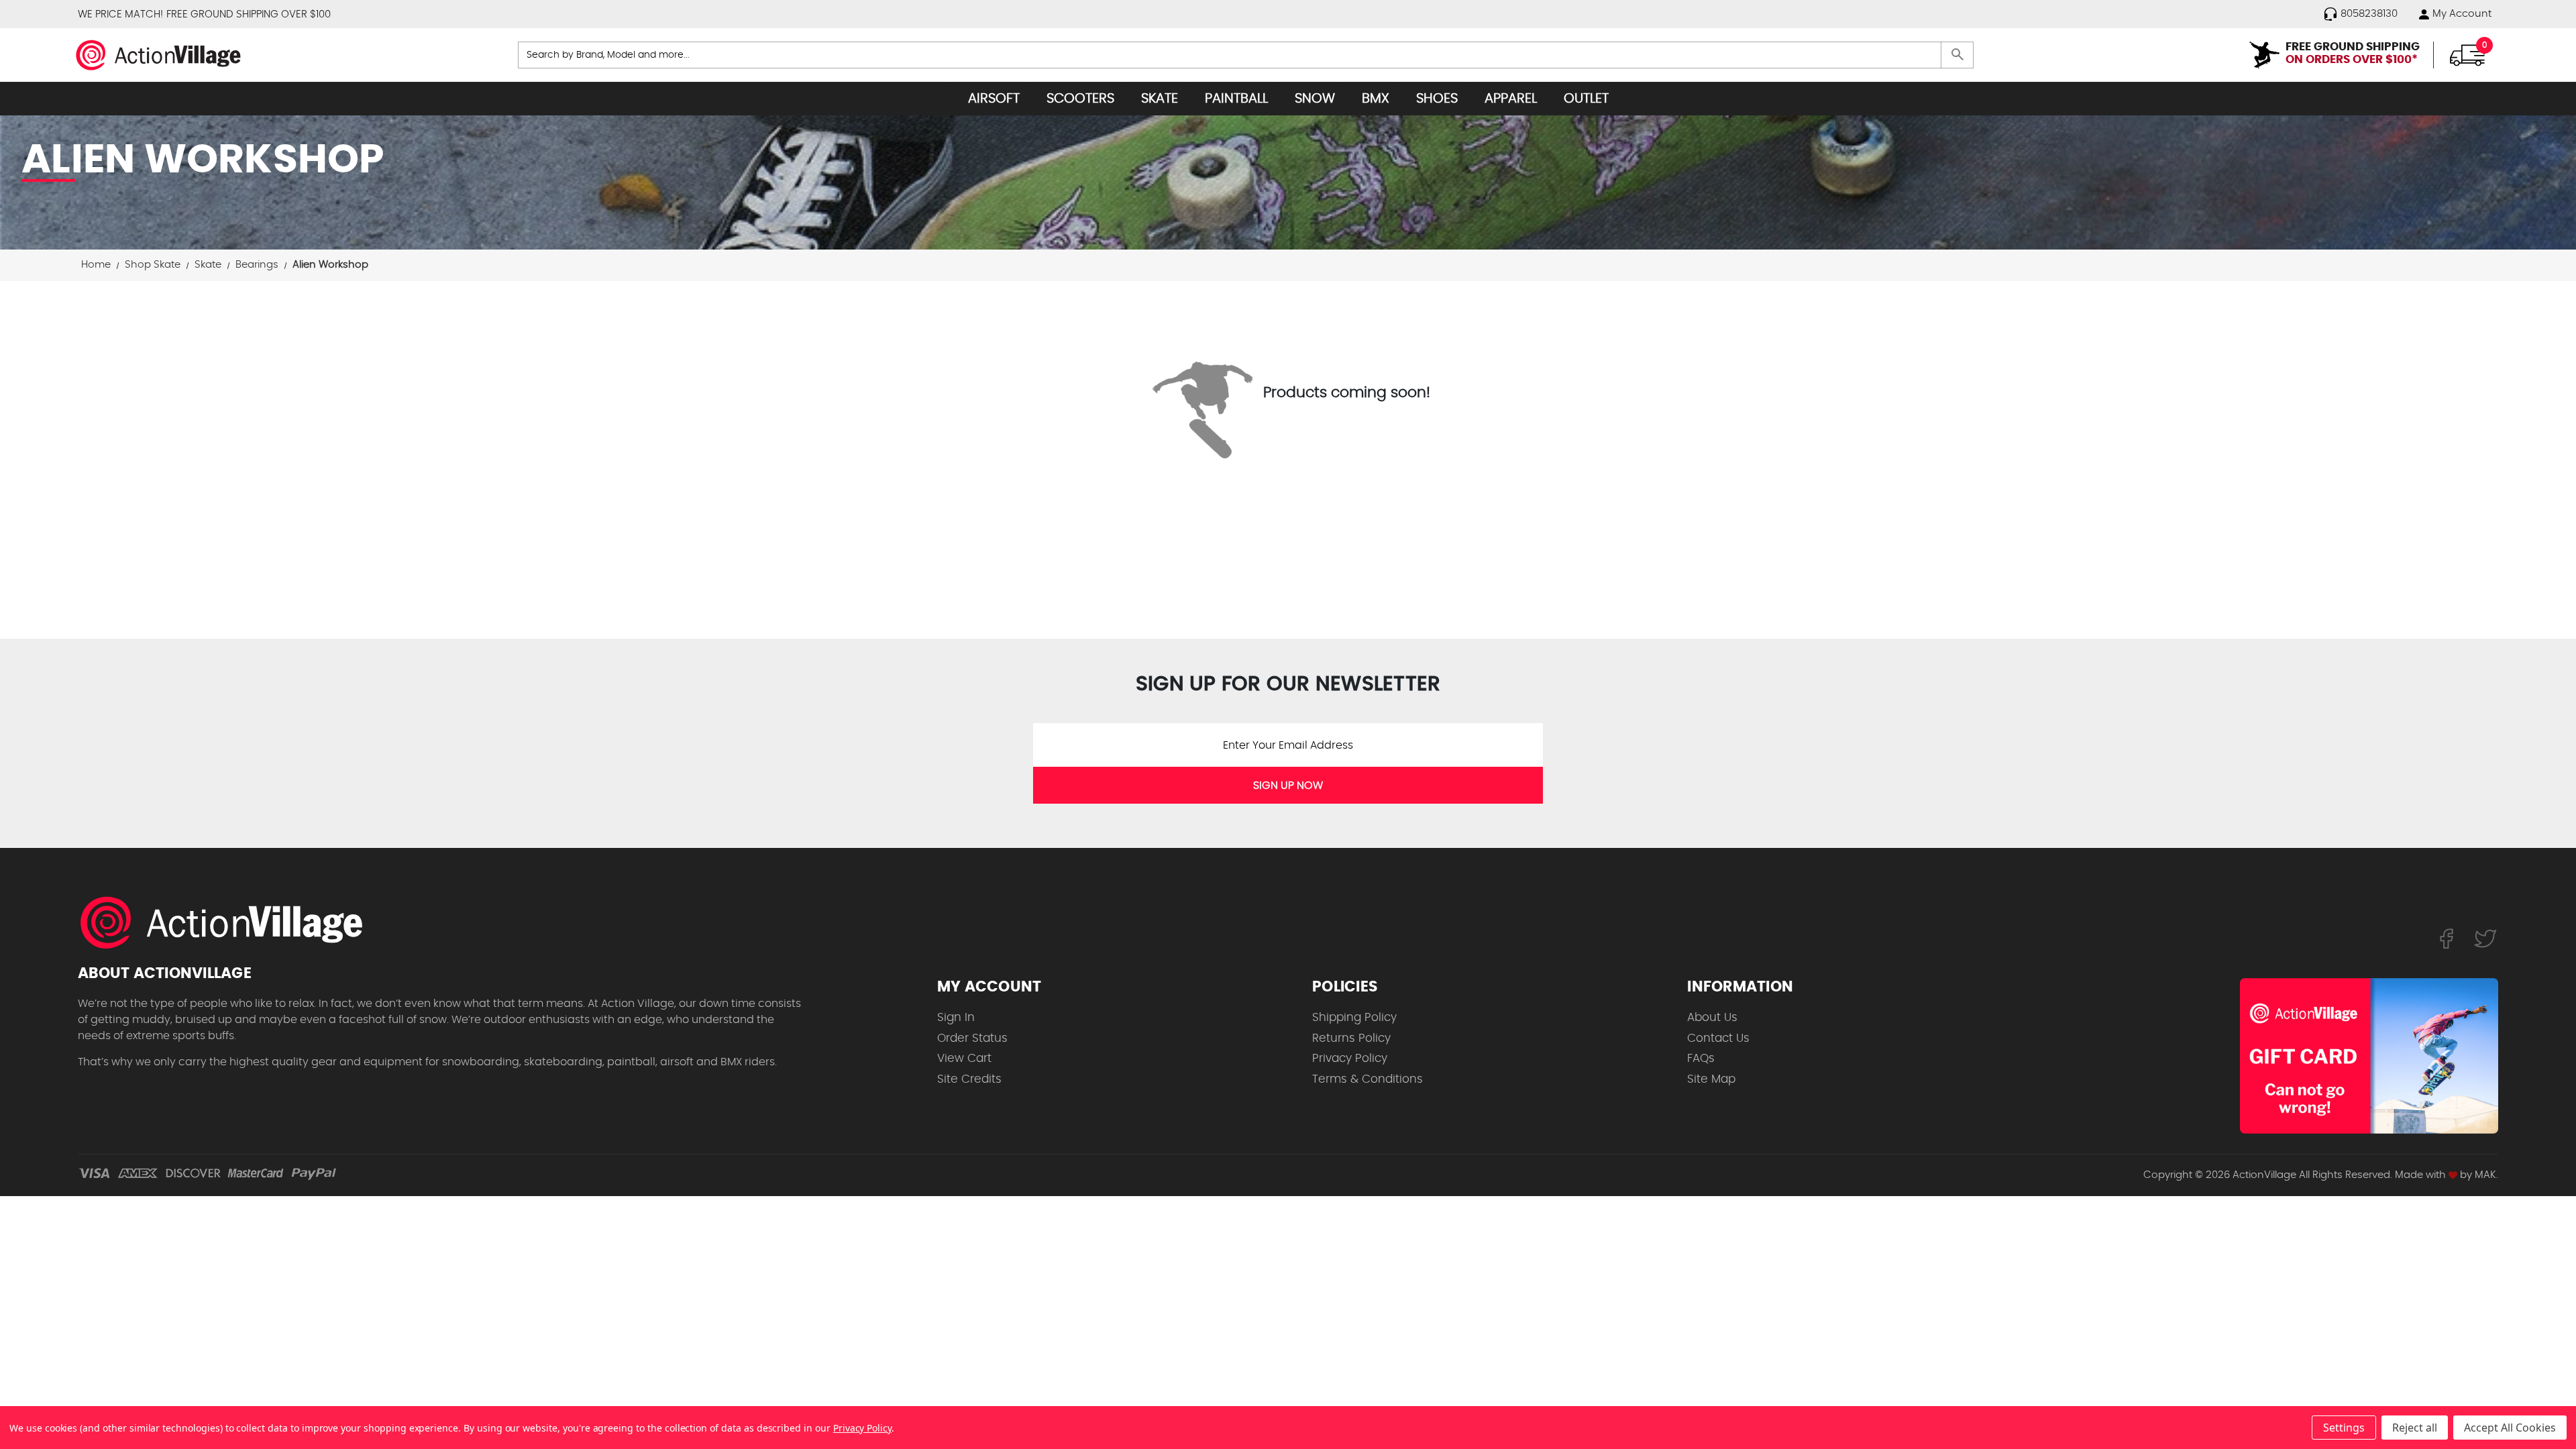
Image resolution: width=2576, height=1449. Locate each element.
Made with (2422, 1175)
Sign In (956, 1017)
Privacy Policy (1350, 1058)
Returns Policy (1351, 1038)
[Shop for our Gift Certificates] (2369, 1056)
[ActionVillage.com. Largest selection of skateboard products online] (229, 922)
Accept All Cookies (2510, 1428)
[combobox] (1246, 55)
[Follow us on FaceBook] (2446, 938)
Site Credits (969, 1079)
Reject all (2415, 1428)
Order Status (972, 1038)
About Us (1712, 1017)
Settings (2344, 1428)
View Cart (964, 1058)
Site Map (1711, 1079)
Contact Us (1718, 1038)
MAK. (2486, 1175)
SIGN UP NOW (1288, 786)
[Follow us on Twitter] (2485, 938)
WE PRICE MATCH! (120, 14)
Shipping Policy (1354, 1017)
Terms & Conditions (1367, 1079)
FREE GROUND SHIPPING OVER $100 (249, 14)
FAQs (1701, 1058)
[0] (2467, 54)
